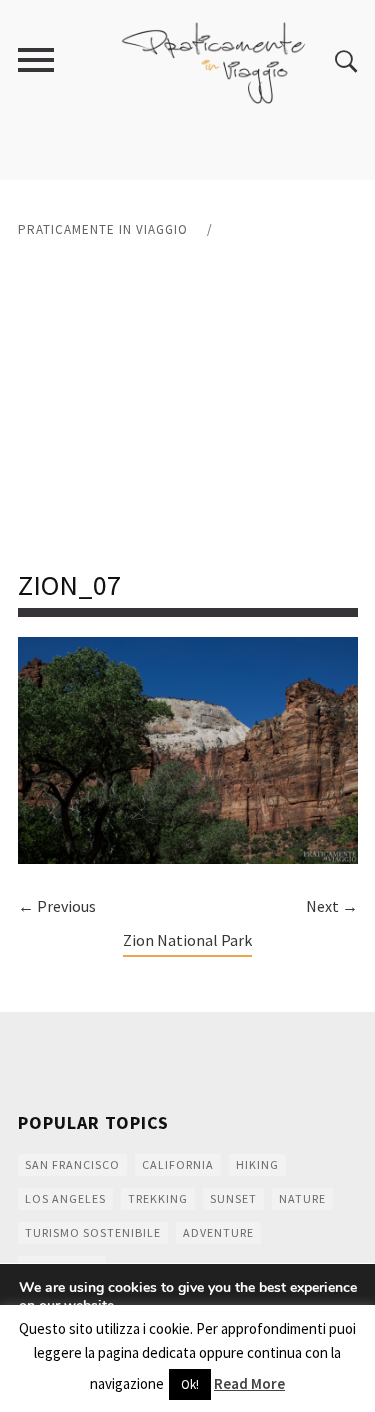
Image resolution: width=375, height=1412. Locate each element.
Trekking (158, 1198)
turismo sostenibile (93, 1232)
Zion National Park (187, 940)
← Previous (57, 906)
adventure (218, 1232)
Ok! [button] (190, 1384)
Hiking (257, 1164)
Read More (249, 1383)
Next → (332, 906)
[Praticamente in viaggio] (214, 60)
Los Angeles (65, 1198)
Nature (302, 1198)
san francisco (72, 1164)
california (178, 1164)
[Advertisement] (188, 405)
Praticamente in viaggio (103, 229)
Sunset (233, 1198)
